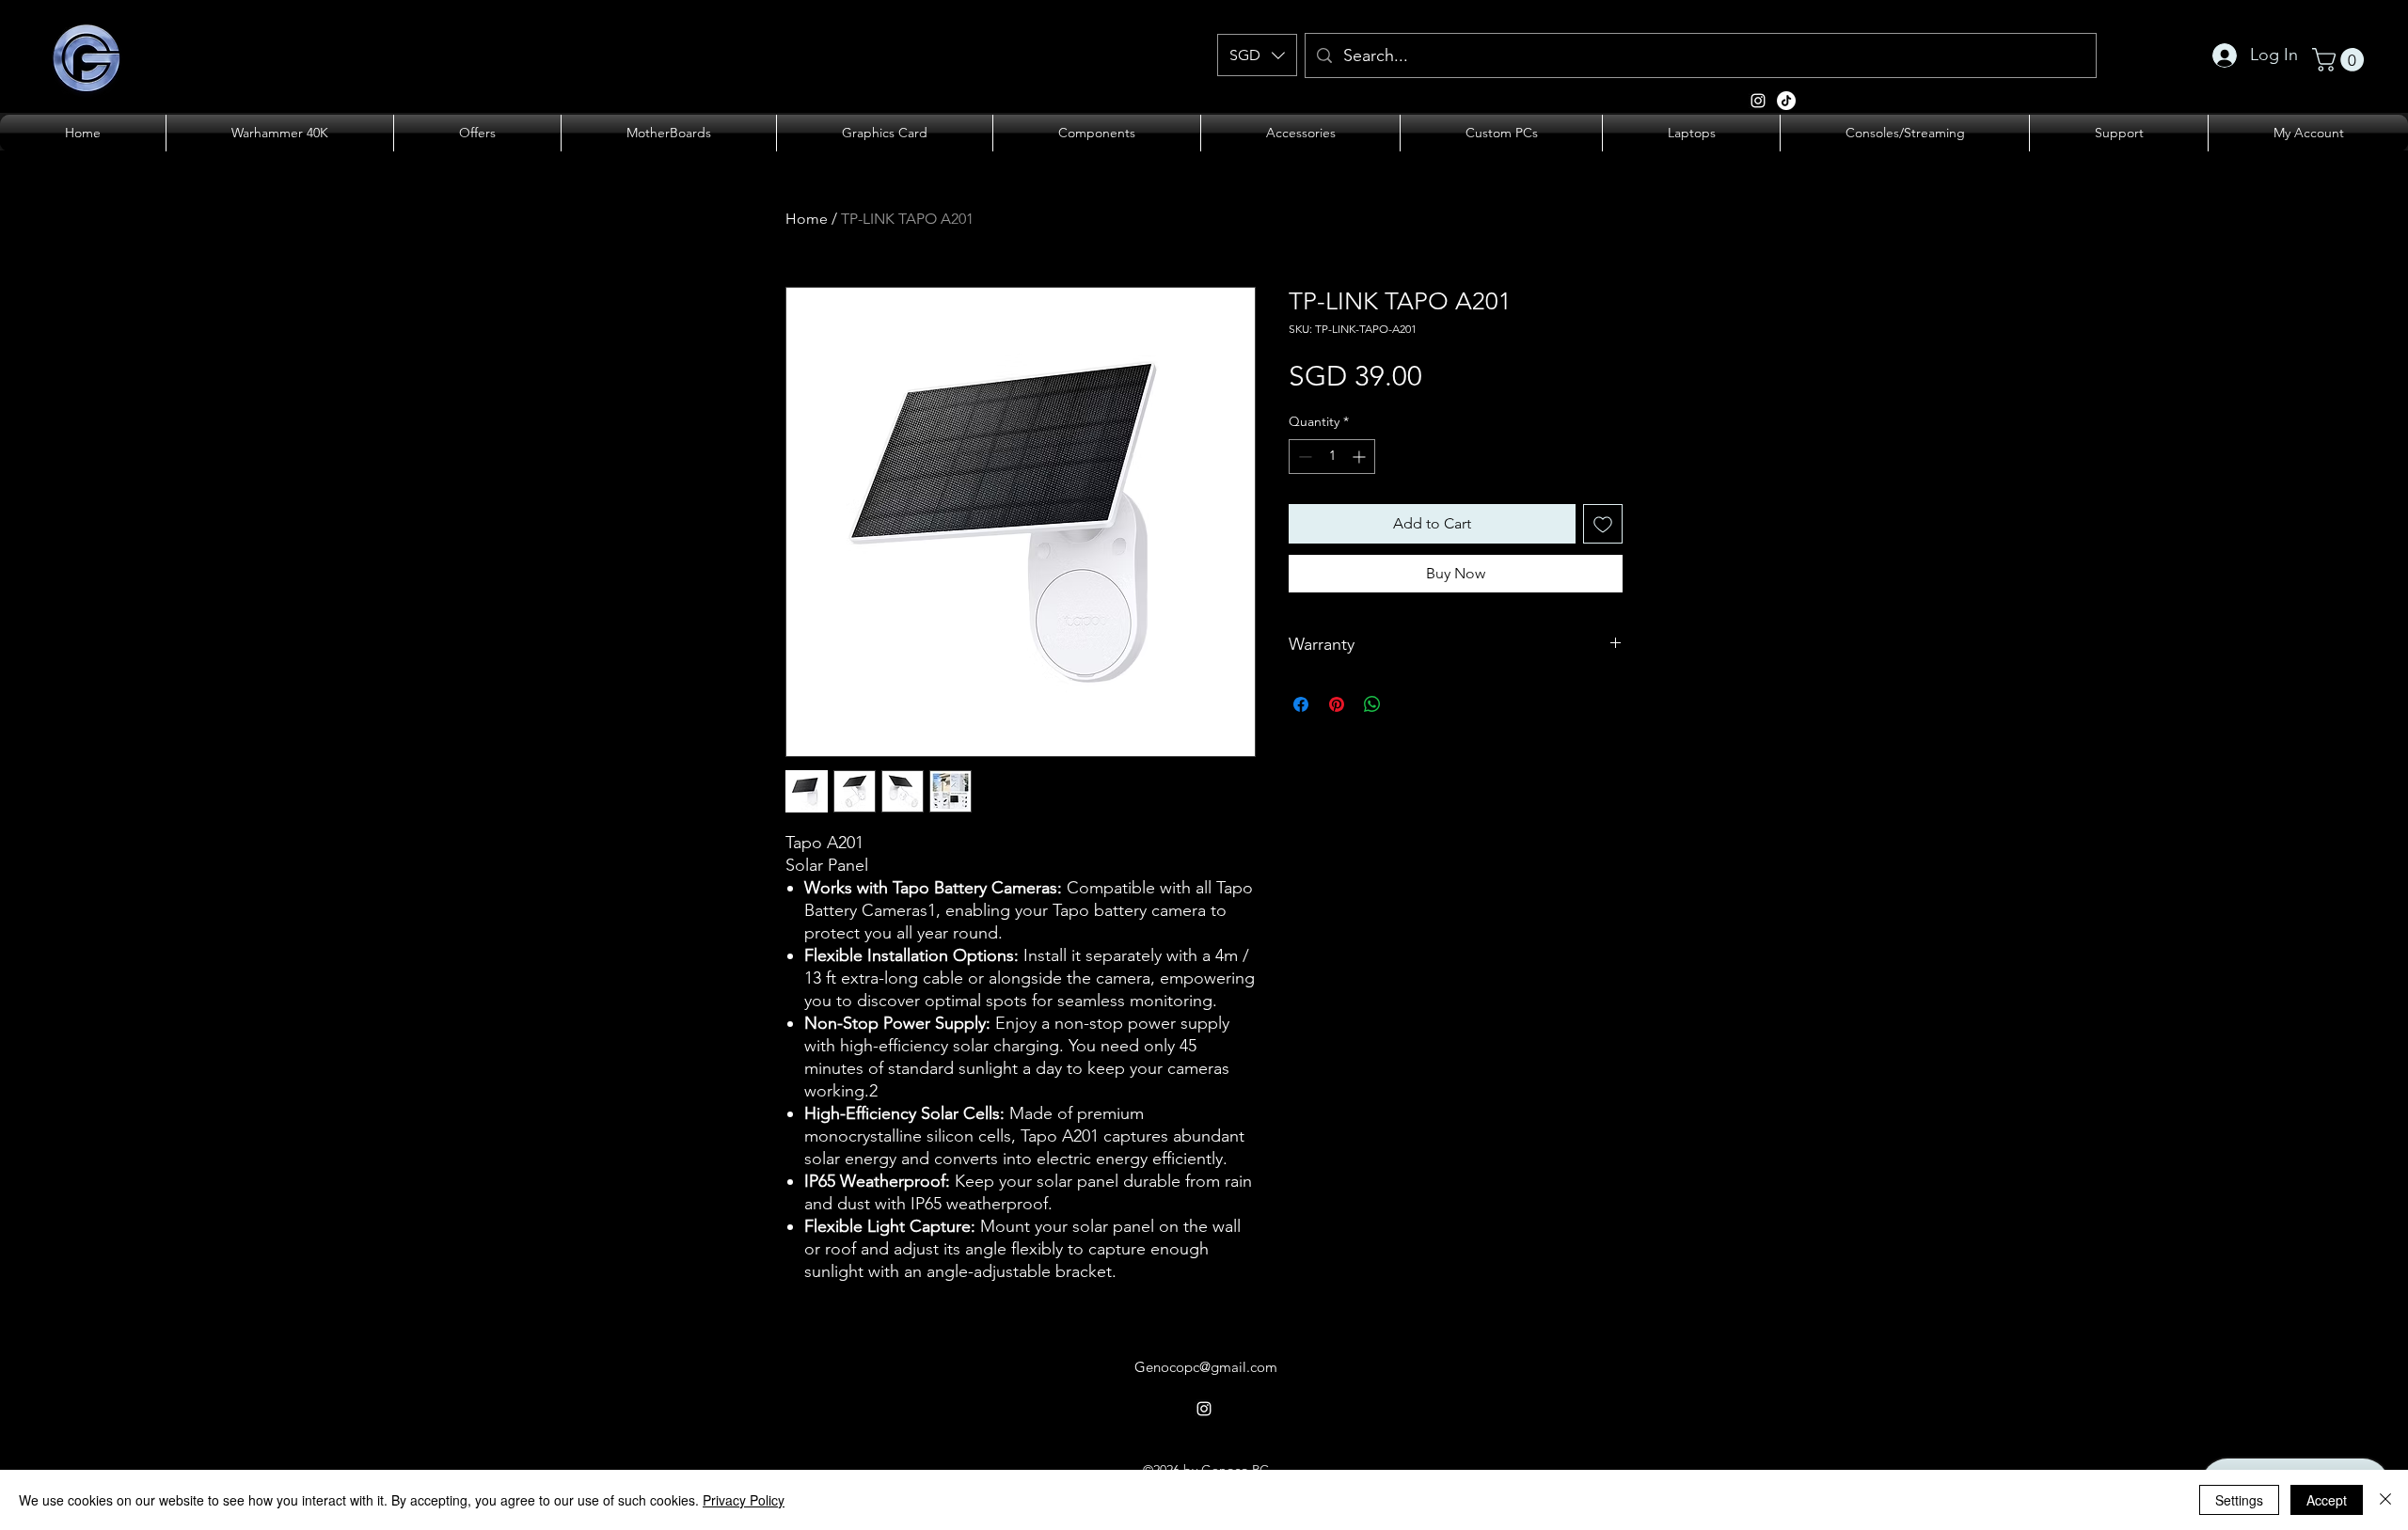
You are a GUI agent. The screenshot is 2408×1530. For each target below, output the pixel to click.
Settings (2239, 1500)
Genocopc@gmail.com (1206, 1367)
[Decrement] (1303, 457)
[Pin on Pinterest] (1337, 704)
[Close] (2385, 1500)
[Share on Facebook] (1301, 704)
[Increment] (1361, 457)
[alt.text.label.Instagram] (1786, 101)
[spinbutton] (1332, 457)
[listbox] (1257, 55)
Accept (2327, 1500)
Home (807, 219)
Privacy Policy (744, 1500)
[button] (1257, 55)
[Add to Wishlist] (1603, 524)
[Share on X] (1408, 704)
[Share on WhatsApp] (1372, 704)
